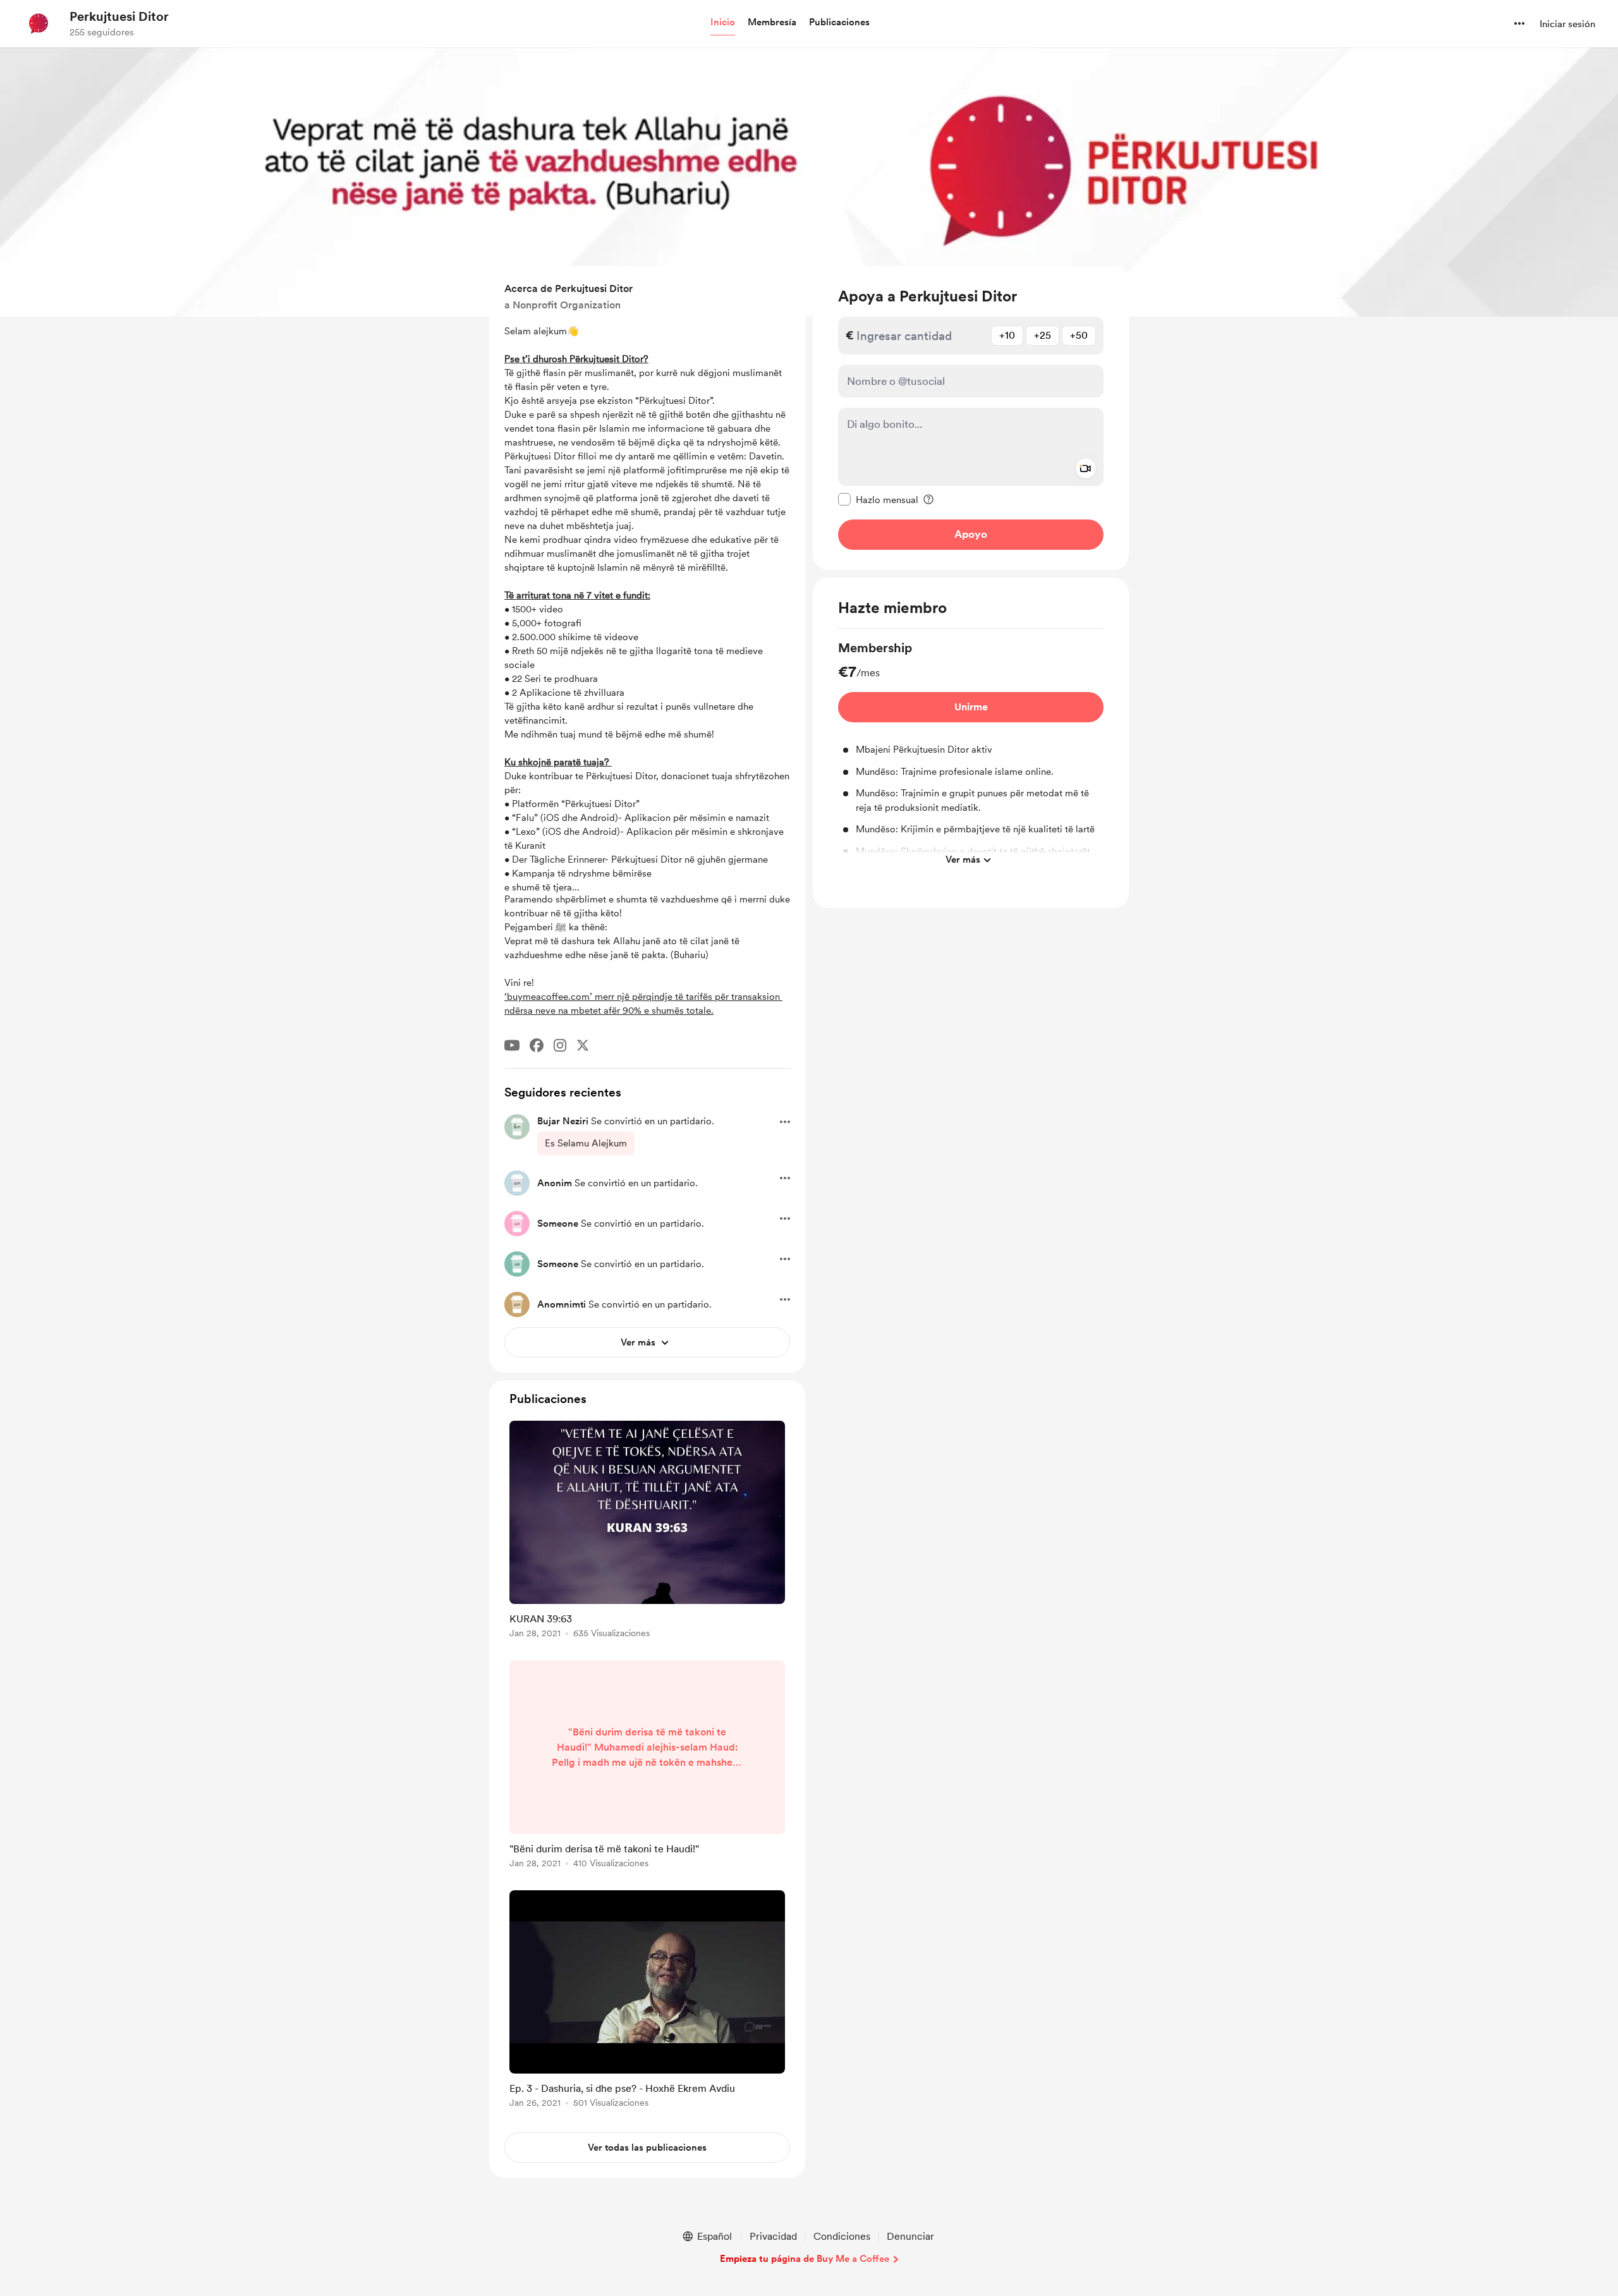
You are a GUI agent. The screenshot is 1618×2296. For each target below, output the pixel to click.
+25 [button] (1043, 335)
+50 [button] (1079, 335)
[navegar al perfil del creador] (39, 23)
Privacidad (773, 2236)
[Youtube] (512, 1045)
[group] (971, 756)
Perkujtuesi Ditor (119, 16)
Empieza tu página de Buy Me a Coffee (805, 2259)
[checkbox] (878, 499)
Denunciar (910, 2236)
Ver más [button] (963, 859)
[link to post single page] (647, 1532)
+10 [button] (1007, 335)
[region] (971, 418)
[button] (723, 23)
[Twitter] (583, 1045)
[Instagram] (560, 1045)
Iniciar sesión (1567, 24)
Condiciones (842, 2236)
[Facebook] (537, 1045)
